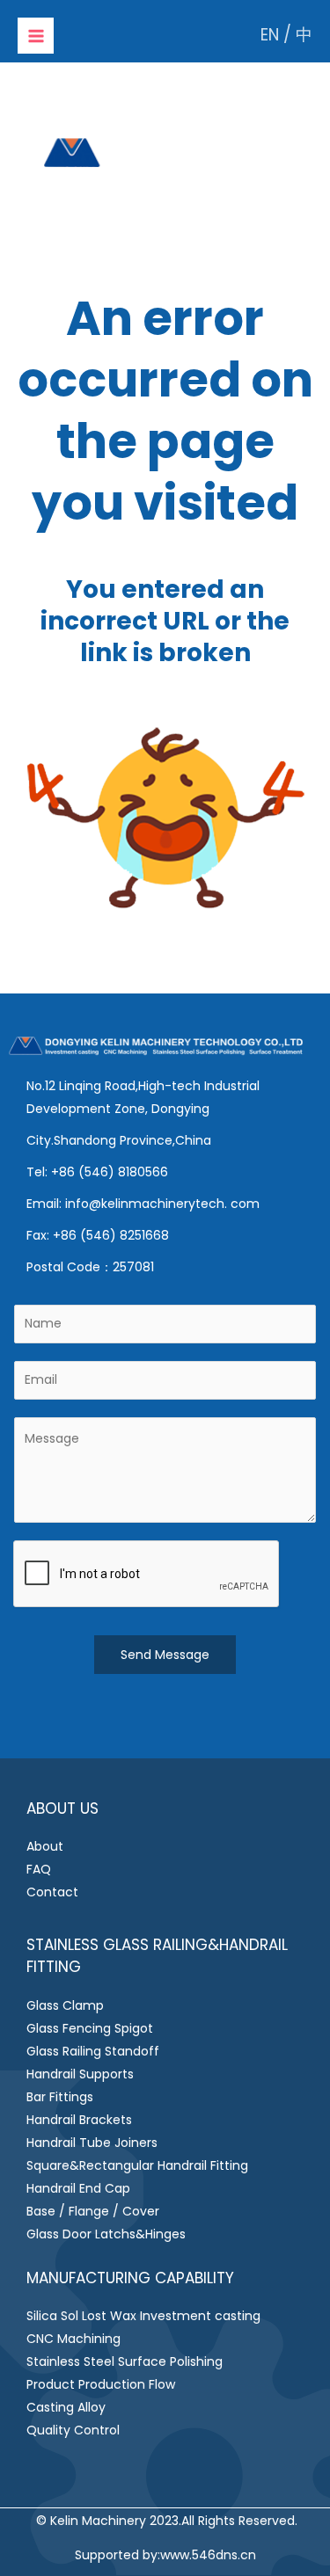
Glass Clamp (65, 2005)
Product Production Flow (101, 2384)
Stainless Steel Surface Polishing (125, 2361)
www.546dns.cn (208, 2555)
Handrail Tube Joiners (92, 2143)
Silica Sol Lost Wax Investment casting (143, 2316)
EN (270, 35)
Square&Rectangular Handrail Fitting (137, 2165)
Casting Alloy (66, 2407)
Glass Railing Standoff (93, 2051)
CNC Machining (73, 2339)
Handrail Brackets (79, 2120)
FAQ (39, 1869)
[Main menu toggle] (36, 36)
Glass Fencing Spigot (90, 2028)
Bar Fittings (60, 2097)
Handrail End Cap (78, 2188)
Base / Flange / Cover (93, 2211)
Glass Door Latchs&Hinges (106, 2234)
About (45, 1846)
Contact (52, 1892)
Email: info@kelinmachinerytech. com (143, 1204)
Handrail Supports (80, 2074)
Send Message (165, 1655)
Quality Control (73, 2430)
